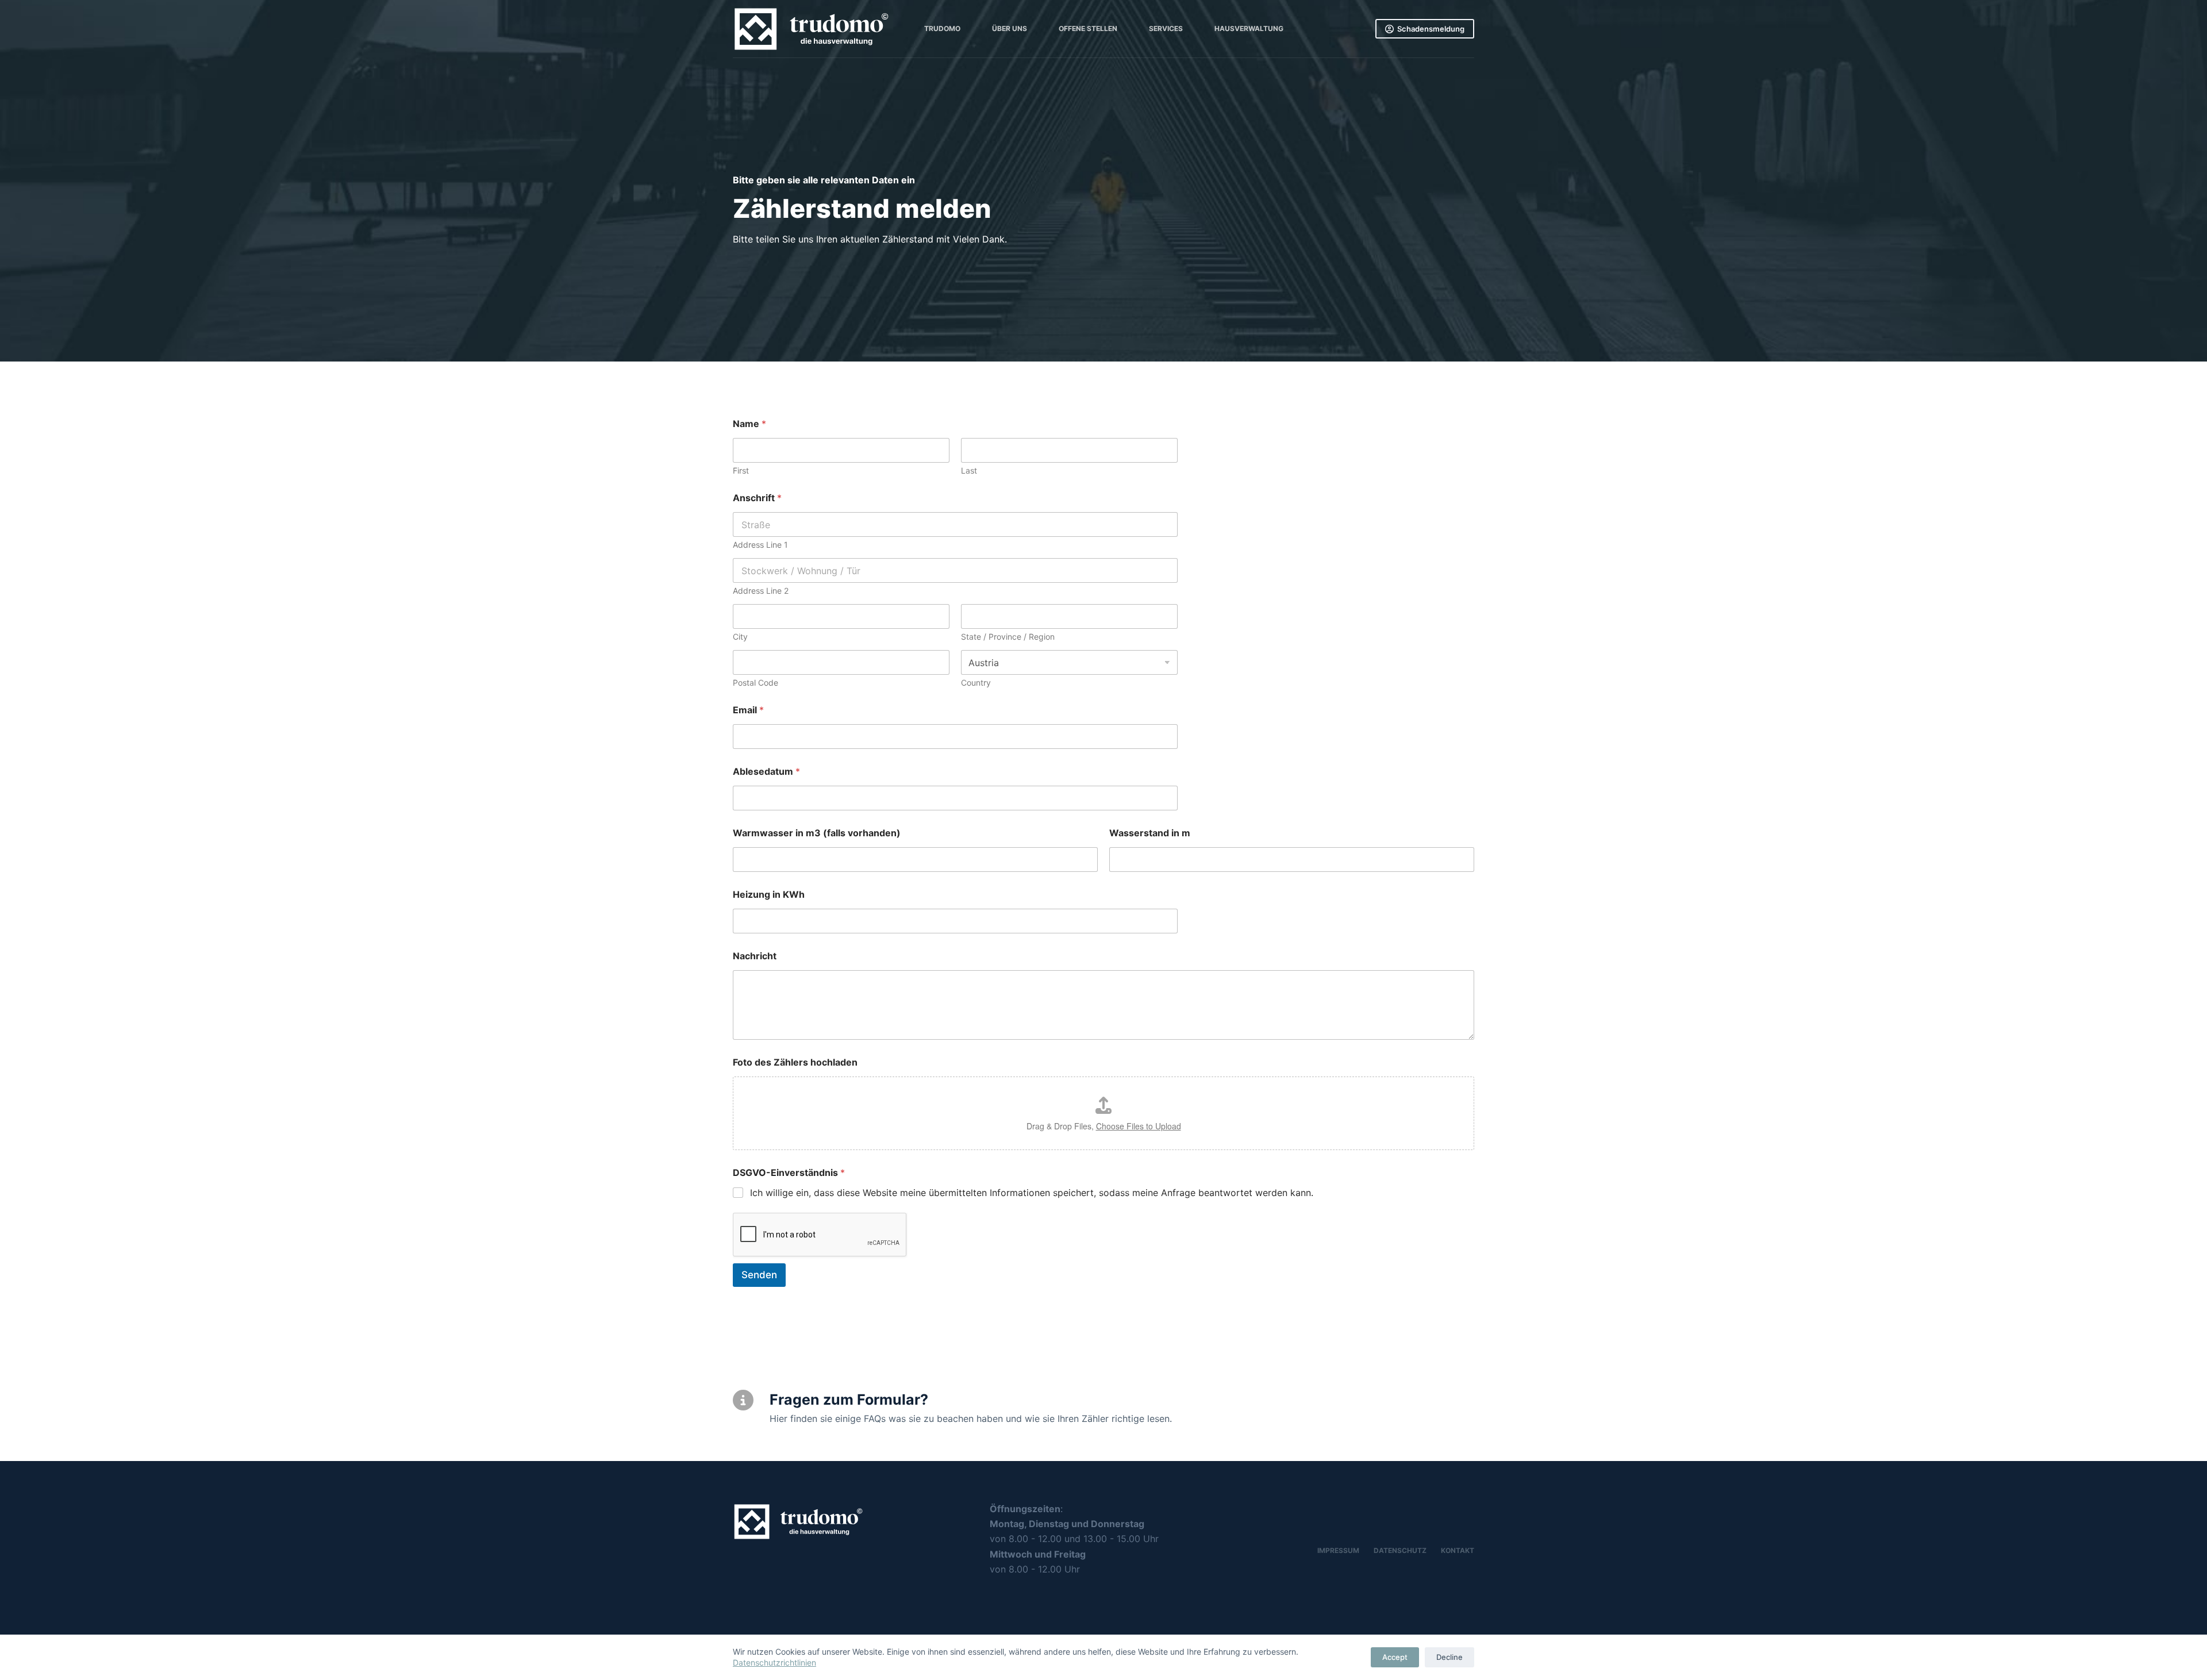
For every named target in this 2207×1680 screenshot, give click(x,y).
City (740, 637)
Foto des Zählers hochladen (795, 1062)
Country (976, 683)
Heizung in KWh (769, 895)
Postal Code (755, 683)
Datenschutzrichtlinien (774, 1662)
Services (1166, 28)
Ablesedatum (766, 772)
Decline (1449, 1657)
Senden (759, 1275)
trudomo (942, 28)
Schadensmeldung (1431, 29)
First (741, 470)
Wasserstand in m (1150, 833)
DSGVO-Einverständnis (789, 1173)
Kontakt (1458, 1550)
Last (969, 470)
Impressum (1338, 1550)
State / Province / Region (1008, 637)
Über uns (1010, 28)
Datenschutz (1400, 1550)
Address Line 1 (760, 545)
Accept (1395, 1657)
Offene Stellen (1088, 28)
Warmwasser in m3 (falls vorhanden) (817, 833)
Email (748, 710)
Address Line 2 (761, 591)
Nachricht (755, 956)
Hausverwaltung (1249, 28)
